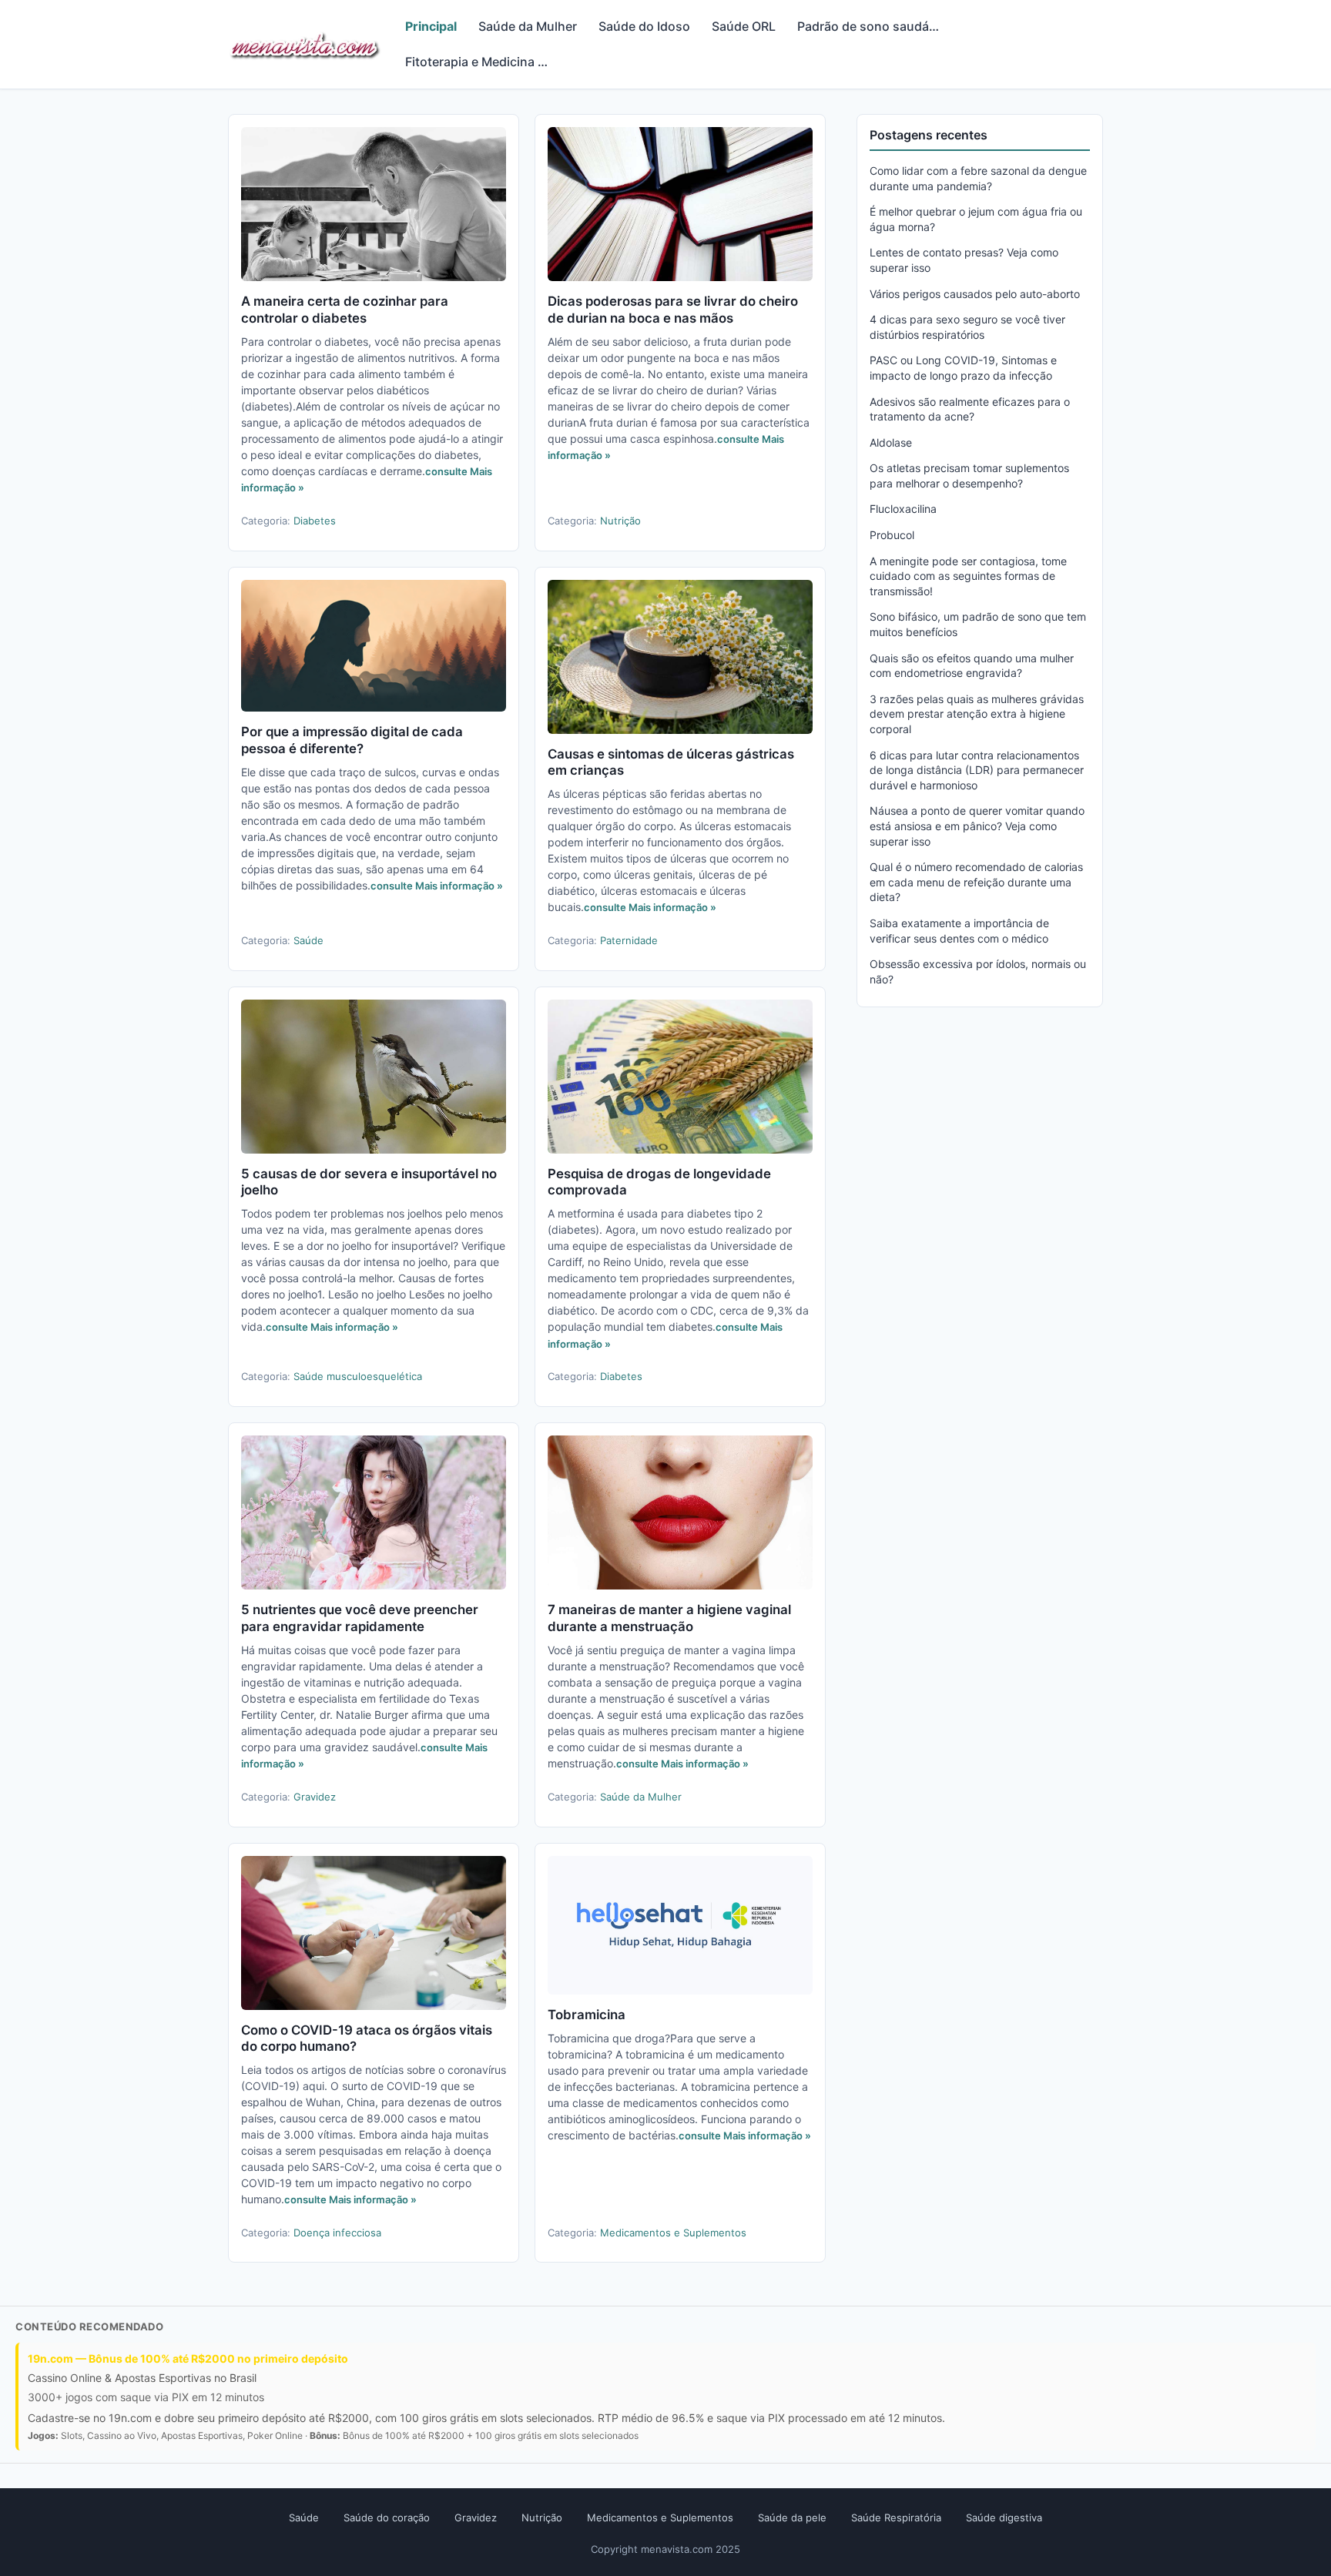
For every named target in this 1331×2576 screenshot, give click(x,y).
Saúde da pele (792, 2517)
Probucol (892, 535)
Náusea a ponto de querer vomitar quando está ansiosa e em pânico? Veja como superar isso (977, 826)
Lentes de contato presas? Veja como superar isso (964, 260)
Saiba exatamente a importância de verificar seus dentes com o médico (959, 931)
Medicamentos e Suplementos (673, 2233)
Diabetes (315, 521)
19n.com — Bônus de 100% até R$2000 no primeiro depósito (188, 2358)
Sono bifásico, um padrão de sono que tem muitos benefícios (978, 624)
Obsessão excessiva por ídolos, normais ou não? (978, 971)
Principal (431, 26)
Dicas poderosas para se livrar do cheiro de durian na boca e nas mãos (673, 310)
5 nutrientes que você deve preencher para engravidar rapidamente (360, 1618)
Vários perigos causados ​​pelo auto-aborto (975, 294)
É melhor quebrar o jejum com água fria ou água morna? (976, 219)
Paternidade (629, 940)
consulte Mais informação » (437, 886)
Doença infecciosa (337, 2233)
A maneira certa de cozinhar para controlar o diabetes (345, 310)
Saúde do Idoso (644, 26)
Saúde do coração (387, 2517)
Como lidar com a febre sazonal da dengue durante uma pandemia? (978, 178)
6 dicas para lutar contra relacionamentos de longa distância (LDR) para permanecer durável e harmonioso (977, 770)
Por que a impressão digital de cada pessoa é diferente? (352, 740)
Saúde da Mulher (528, 26)
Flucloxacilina (903, 509)
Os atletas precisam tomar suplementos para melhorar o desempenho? (969, 476)
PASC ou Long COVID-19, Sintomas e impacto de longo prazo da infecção (963, 368)
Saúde (308, 940)
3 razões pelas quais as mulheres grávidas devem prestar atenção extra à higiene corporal (977, 714)
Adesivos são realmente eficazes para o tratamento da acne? (970, 409)
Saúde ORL (744, 26)
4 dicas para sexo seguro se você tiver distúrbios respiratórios (967, 327)
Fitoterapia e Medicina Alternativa (484, 62)
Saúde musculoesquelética (358, 1376)
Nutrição (620, 521)
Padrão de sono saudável (872, 26)
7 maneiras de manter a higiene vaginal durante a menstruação (669, 1618)
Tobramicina (587, 2015)
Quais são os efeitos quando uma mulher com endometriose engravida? (972, 666)
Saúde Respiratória (896, 2517)
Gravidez (315, 1797)
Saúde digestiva (1004, 2517)
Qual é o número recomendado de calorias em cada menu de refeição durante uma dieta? (976, 882)
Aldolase (891, 442)
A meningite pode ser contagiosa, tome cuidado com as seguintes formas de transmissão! (968, 576)
